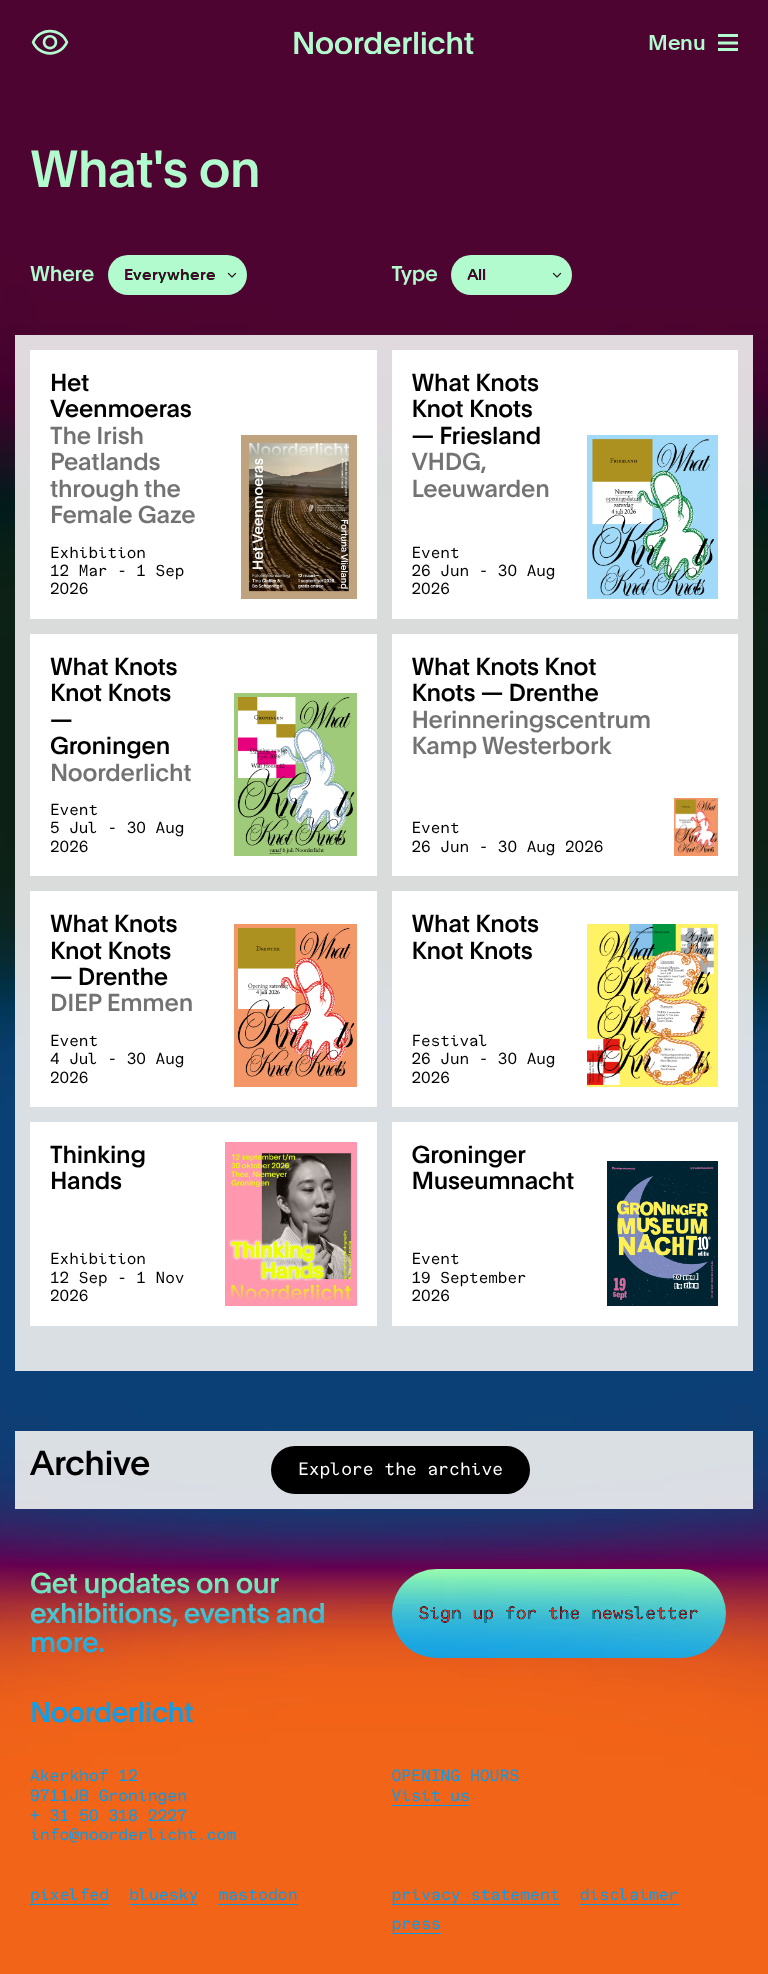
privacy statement (476, 1895)
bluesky (163, 1895)
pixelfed (69, 1895)
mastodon (257, 1895)
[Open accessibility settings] (50, 43)
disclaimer (629, 1895)
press (416, 1924)
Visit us (431, 1796)
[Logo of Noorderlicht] (384, 43)
